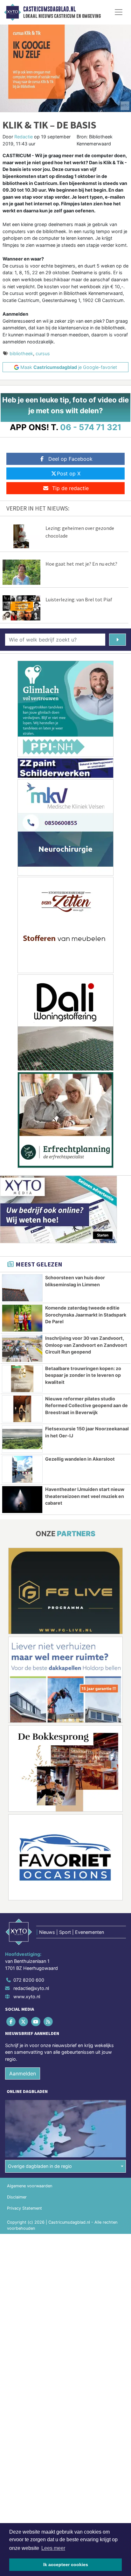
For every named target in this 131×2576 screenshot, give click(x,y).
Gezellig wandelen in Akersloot (80, 1459)
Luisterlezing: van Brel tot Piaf (79, 599)
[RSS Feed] (49, 2022)
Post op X (69, 473)
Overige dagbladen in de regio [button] (40, 2166)
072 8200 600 (29, 1980)
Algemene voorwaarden (30, 2186)
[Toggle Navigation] (119, 12)
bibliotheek (21, 353)
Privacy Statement (24, 2208)
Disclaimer (17, 2197)
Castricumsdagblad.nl (49, 9)
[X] (24, 2022)
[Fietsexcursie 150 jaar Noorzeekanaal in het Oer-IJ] (22, 1439)
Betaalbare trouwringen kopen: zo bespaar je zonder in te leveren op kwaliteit (83, 1375)
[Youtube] (36, 2022)
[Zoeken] (117, 640)
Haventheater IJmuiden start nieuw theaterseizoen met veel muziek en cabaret (85, 1496)
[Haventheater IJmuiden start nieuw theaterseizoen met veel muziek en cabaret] (22, 1500)
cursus (43, 353)
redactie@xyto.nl (31, 1988)
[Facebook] (11, 2022)
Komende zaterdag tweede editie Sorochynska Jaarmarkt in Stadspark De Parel (86, 1315)
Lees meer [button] (53, 2548)
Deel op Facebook (70, 459)
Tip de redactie (70, 488)
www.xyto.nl (27, 1996)
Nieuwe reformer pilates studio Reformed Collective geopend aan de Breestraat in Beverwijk (86, 1405)
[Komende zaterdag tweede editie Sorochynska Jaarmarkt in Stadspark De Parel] (22, 1318)
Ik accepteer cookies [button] (66, 2565)
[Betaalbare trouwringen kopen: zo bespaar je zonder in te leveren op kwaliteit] (22, 1379)
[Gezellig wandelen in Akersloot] (22, 1469)
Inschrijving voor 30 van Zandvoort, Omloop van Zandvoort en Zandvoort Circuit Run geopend (86, 1345)
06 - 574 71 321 (91, 427)
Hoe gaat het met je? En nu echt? (81, 564)
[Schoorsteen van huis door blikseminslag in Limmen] (22, 1288)
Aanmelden (23, 2073)
